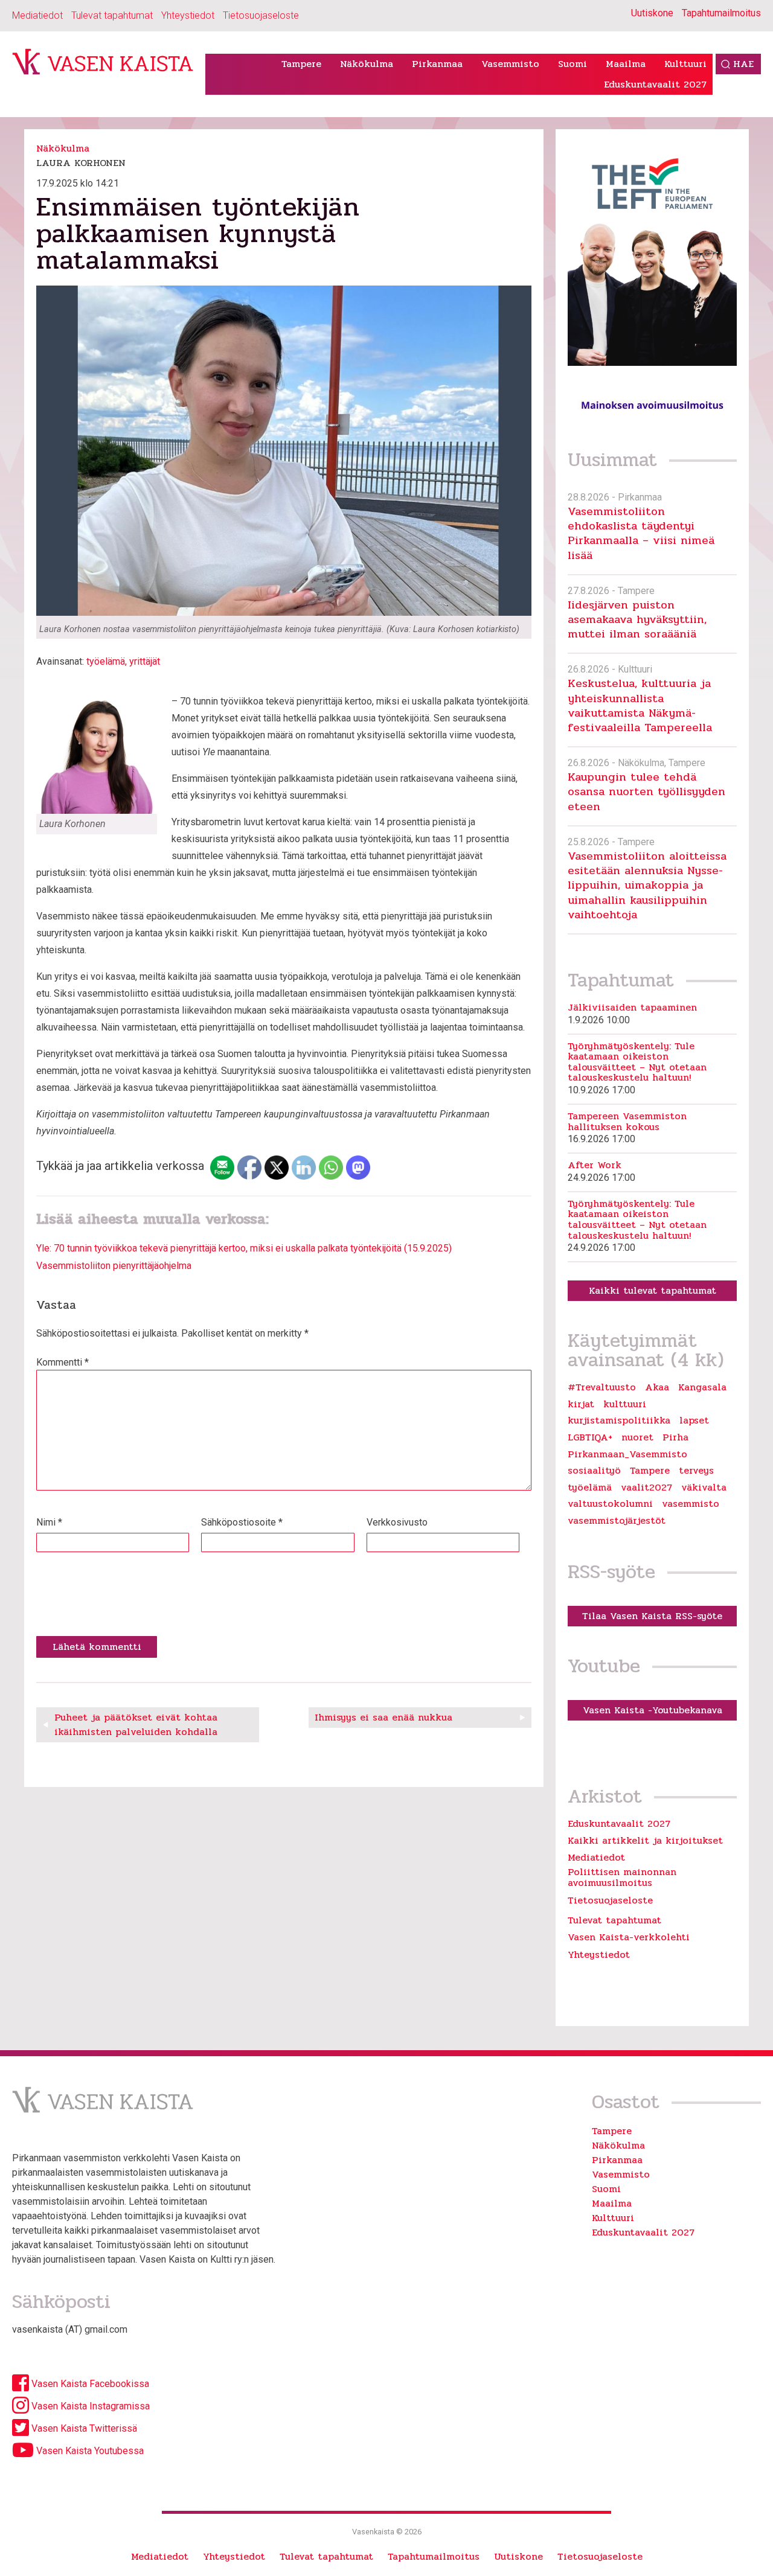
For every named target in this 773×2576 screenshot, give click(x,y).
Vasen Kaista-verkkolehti (629, 1937)
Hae (743, 64)
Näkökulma (367, 64)
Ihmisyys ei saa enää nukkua (383, 1717)
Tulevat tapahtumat (112, 15)
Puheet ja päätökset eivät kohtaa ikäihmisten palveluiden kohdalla (136, 1724)
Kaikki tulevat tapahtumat (653, 1290)
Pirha (675, 1437)
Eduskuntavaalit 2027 (655, 84)
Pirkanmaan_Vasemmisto (627, 1454)
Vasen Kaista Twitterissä (83, 2428)
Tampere (301, 64)
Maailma (626, 64)
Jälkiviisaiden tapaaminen (632, 1008)
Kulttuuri (685, 64)
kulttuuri (625, 1404)
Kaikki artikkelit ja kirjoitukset (645, 1840)
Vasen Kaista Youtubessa (89, 2451)
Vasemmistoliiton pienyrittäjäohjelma (114, 1266)
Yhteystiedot (188, 15)
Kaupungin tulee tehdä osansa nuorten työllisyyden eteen (646, 791)
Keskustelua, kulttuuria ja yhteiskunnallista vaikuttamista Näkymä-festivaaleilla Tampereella (640, 705)
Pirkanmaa (437, 64)
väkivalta (704, 1488)
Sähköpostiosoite (242, 1522)
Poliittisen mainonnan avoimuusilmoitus (622, 1877)
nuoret (637, 1437)
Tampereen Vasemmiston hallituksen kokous (627, 1121)
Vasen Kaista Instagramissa (89, 2406)
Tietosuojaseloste (261, 15)
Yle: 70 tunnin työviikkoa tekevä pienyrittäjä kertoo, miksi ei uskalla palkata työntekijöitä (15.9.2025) (244, 1248)
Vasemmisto (510, 64)
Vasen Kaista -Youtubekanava (653, 1710)
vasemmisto (691, 1504)
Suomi (573, 64)
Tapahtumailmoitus (721, 13)
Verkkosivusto (397, 1522)
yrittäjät (145, 661)
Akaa (657, 1387)
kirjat (581, 1404)
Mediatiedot (37, 15)
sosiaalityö (594, 1471)
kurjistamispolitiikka (619, 1421)
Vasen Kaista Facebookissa (89, 2384)
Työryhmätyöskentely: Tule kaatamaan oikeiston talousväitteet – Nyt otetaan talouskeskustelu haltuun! (637, 1062)
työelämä (106, 661)
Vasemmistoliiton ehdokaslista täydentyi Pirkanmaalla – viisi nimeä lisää (641, 533)
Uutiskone (652, 13)
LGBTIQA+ (590, 1437)
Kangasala (702, 1387)
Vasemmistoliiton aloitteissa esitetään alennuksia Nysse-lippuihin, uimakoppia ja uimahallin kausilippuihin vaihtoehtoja (647, 885)
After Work (595, 1165)
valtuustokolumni (610, 1504)
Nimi (49, 1522)
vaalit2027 (646, 1488)
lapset (694, 1421)
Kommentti (63, 1362)
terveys (696, 1471)
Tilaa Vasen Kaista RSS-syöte (652, 1616)
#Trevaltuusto (602, 1387)
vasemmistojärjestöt (617, 1521)
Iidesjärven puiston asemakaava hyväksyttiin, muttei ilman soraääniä (637, 619)
